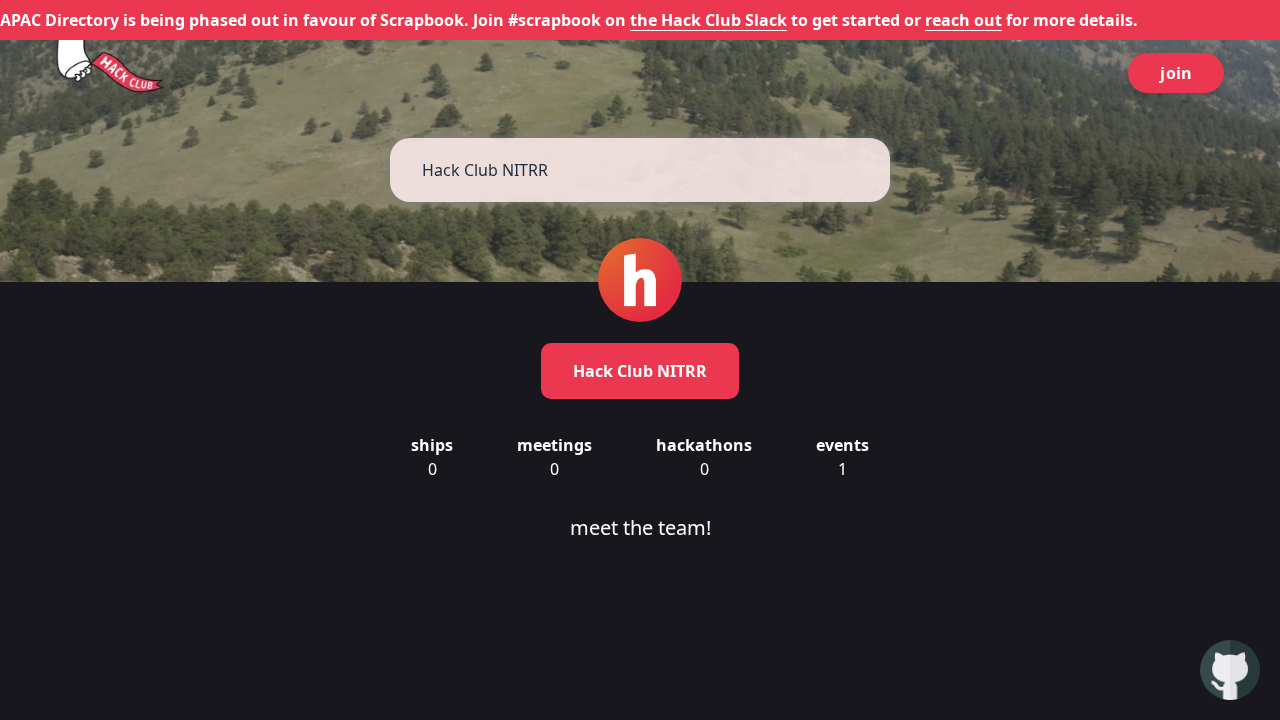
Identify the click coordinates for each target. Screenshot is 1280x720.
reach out (963, 20)
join (1176, 73)
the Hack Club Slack (708, 20)
